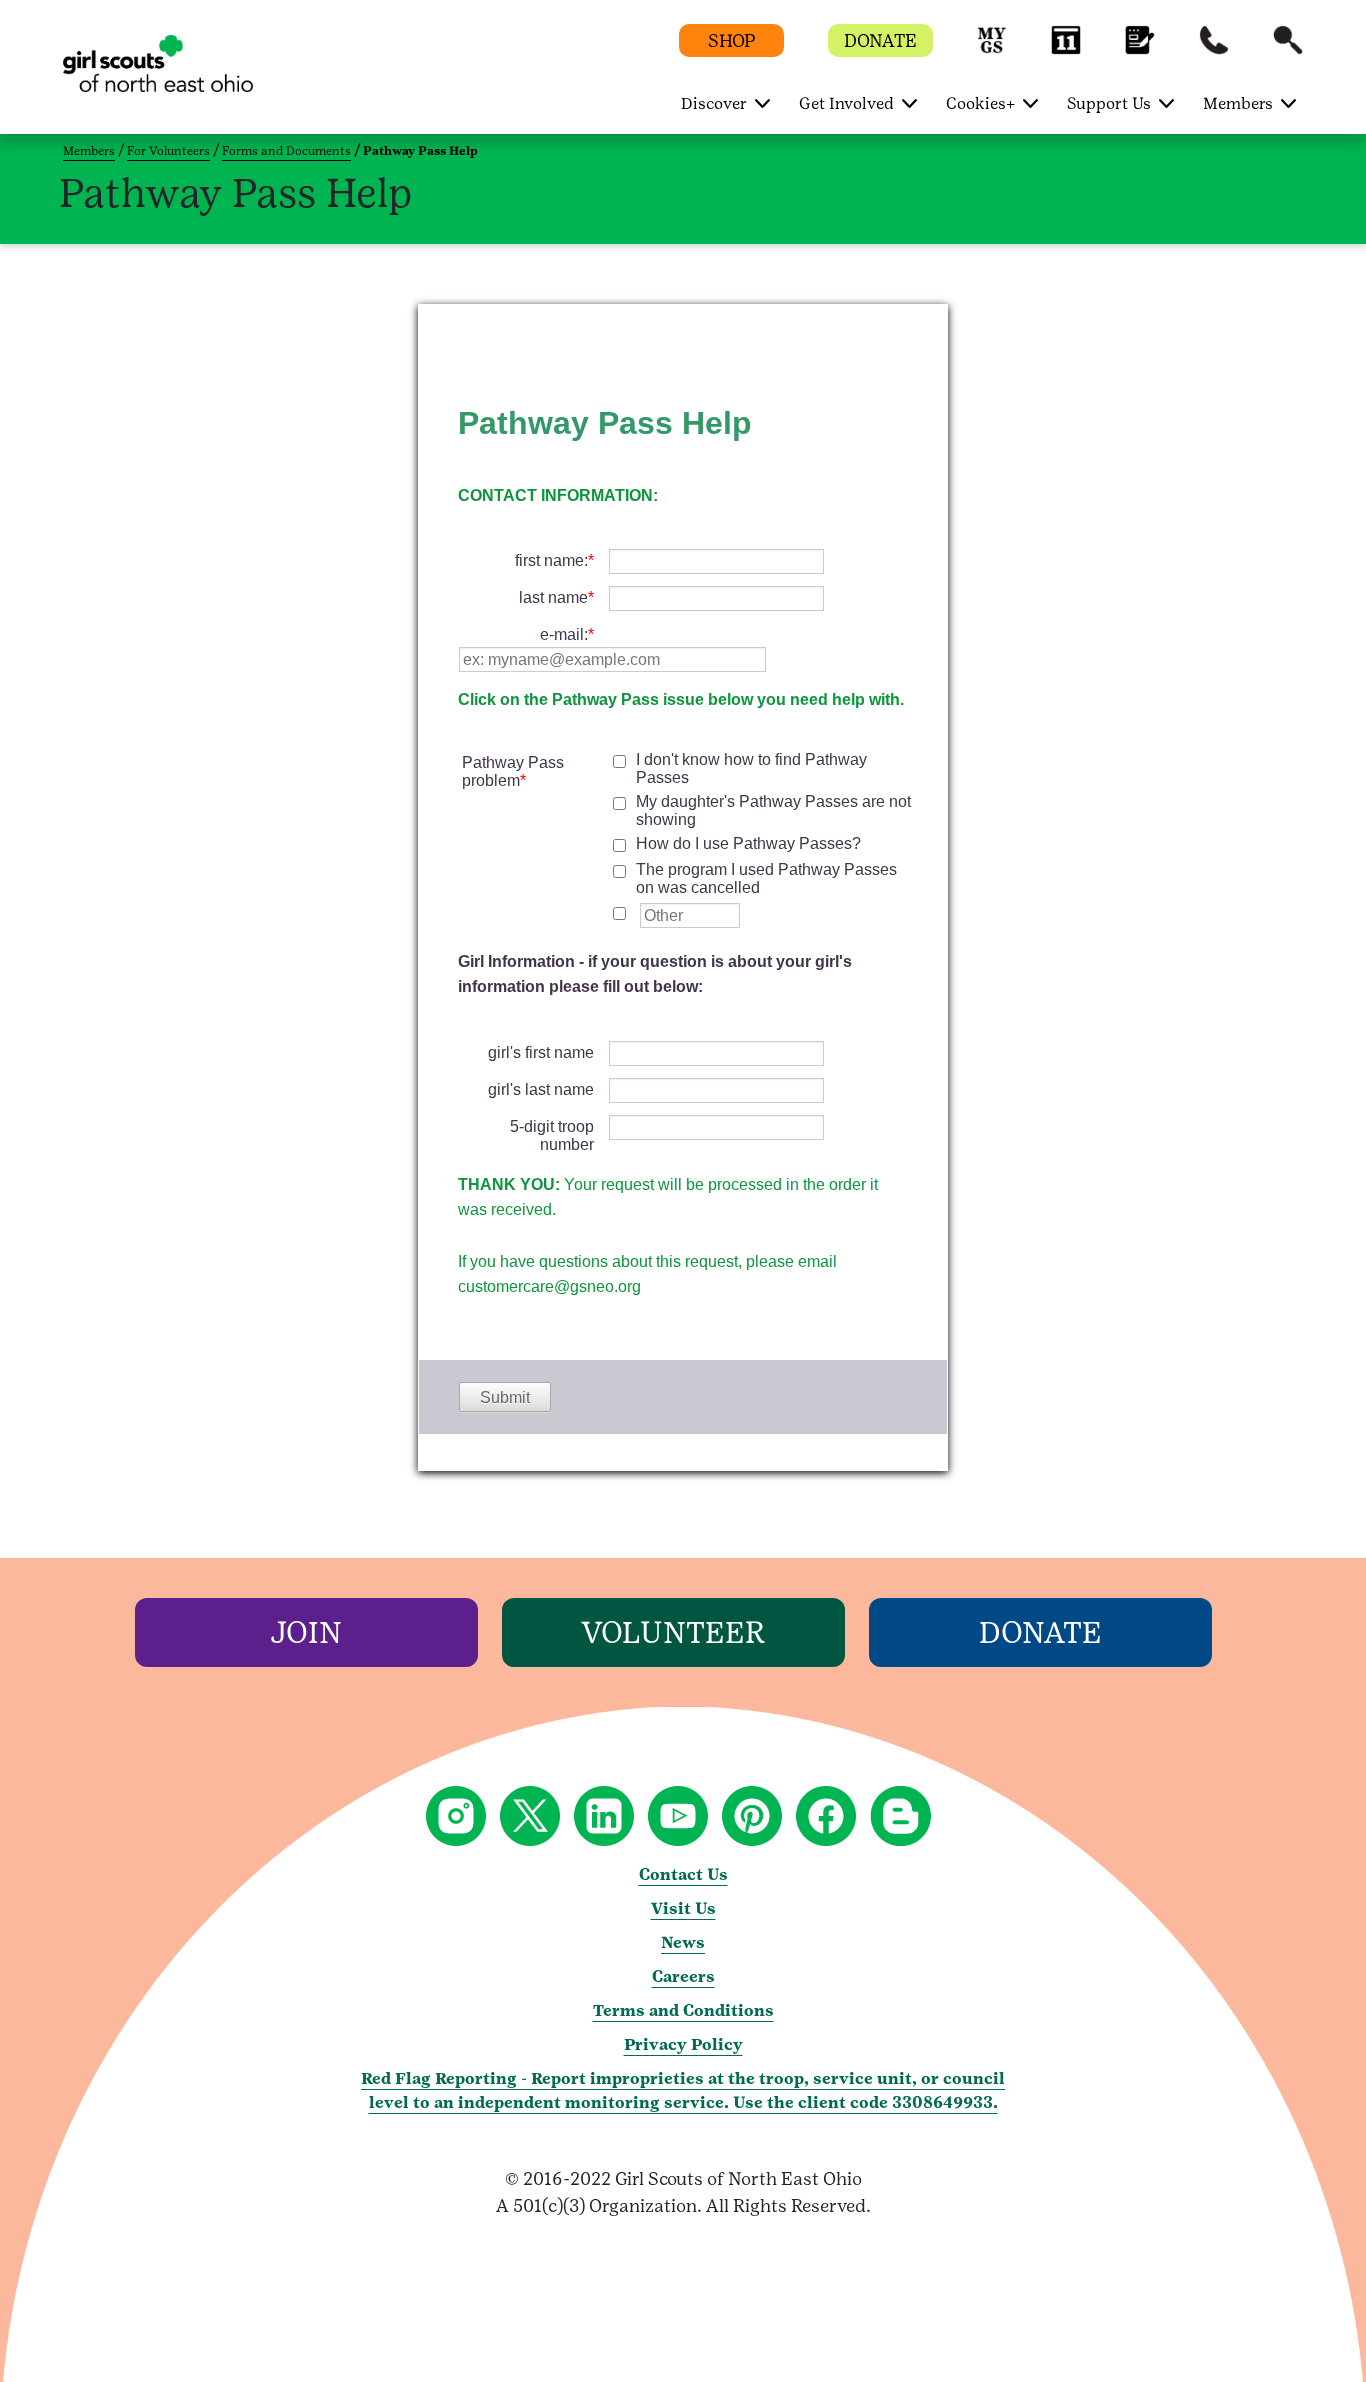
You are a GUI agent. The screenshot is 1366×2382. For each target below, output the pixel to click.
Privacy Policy (683, 2044)
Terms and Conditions (683, 2010)
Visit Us (683, 1908)
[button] (992, 49)
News (683, 1942)
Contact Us (683, 1874)
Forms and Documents (286, 151)
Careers (683, 1976)
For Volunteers (168, 151)
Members (89, 151)
